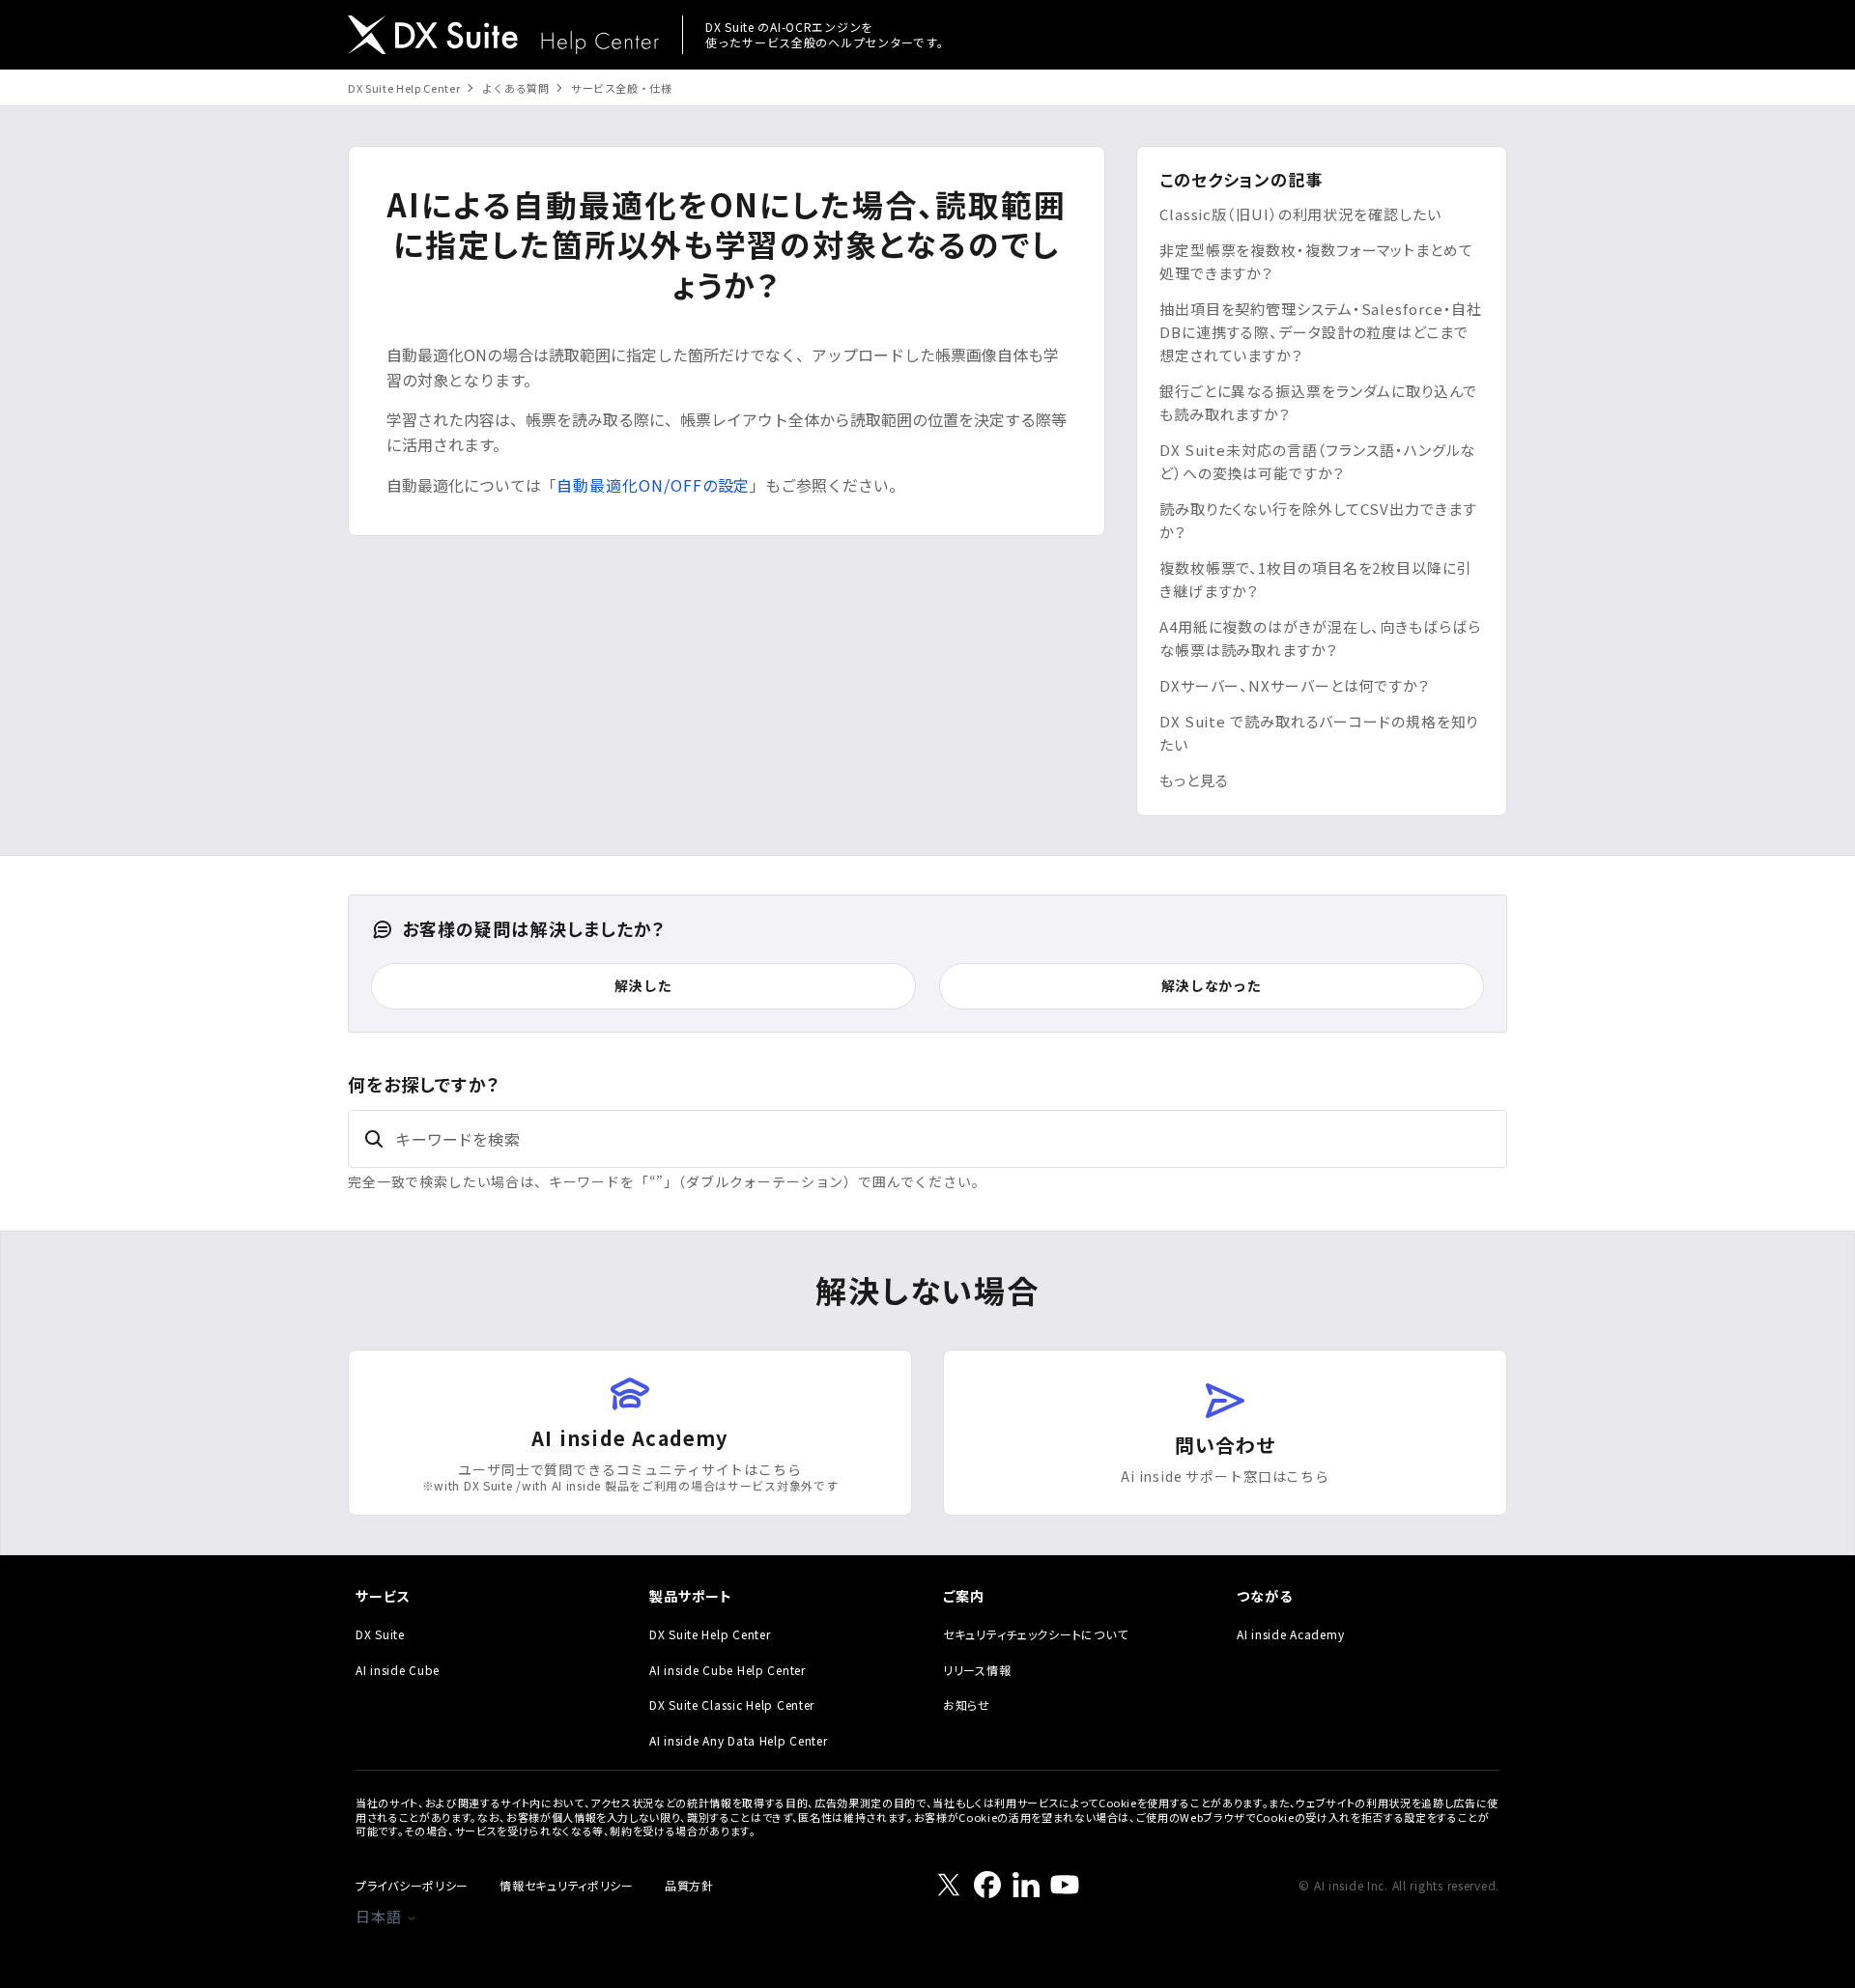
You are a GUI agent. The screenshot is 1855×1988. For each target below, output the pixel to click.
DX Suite (380, 1634)
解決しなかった (1212, 985)
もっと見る (1194, 780)
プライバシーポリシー (412, 1885)
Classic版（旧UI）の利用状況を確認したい (1300, 214)
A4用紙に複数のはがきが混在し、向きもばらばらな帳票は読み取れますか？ (1320, 638)
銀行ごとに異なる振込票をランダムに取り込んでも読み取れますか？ (1318, 402)
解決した (643, 985)
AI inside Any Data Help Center (739, 1740)
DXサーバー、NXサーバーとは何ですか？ (1295, 685)
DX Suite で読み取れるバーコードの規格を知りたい (1319, 733)
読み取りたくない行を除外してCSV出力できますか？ (1318, 520)
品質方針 (689, 1885)
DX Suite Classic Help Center (732, 1704)
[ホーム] (503, 37)
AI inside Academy (1290, 1634)
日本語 (381, 1916)
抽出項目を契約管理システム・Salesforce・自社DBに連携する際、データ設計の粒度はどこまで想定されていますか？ (1321, 332)
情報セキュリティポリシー (567, 1885)
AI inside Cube (398, 1670)
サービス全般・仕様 (622, 88)
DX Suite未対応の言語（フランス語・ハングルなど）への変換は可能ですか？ (1317, 461)
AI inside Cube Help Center (728, 1670)
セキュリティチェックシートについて (1035, 1634)
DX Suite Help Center (404, 88)
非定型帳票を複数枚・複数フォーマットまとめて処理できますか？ (1316, 261)
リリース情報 (977, 1670)
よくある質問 (516, 88)
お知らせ (967, 1704)
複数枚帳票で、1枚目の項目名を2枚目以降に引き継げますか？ (1316, 579)
